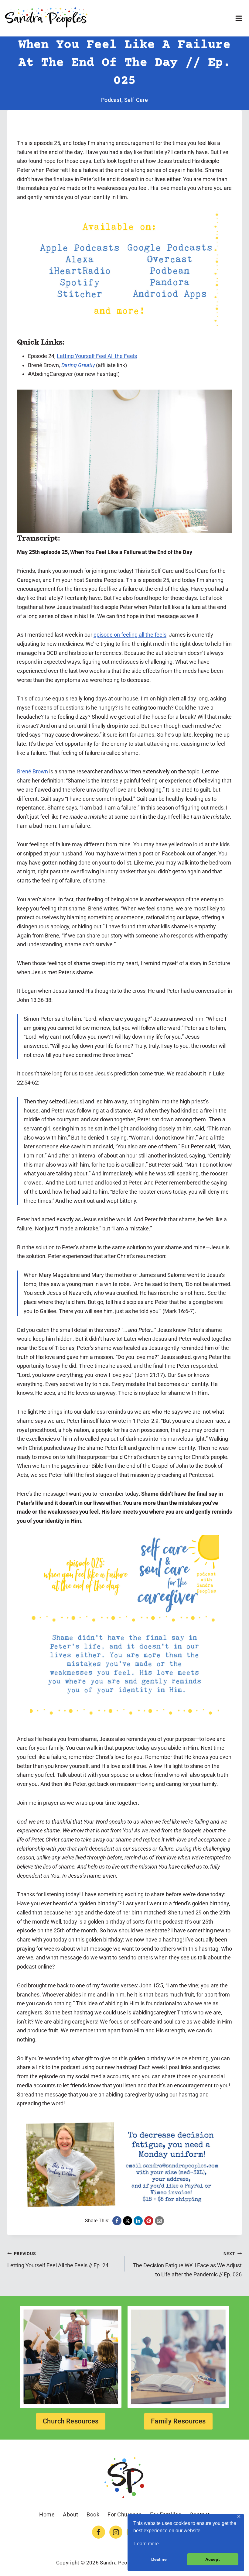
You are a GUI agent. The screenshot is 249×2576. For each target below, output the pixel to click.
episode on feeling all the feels (130, 635)
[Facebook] (99, 2532)
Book (93, 2514)
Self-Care (136, 100)
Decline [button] (159, 2559)
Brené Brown (32, 771)
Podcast (111, 100)
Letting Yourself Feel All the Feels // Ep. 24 (58, 2260)
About (71, 2514)
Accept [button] (213, 2559)
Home (47, 2514)
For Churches (124, 2514)
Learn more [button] (147, 2544)
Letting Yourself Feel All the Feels (97, 356)
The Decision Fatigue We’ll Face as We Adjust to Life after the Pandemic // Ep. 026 (187, 2264)
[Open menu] (239, 18)
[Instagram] (116, 2532)
